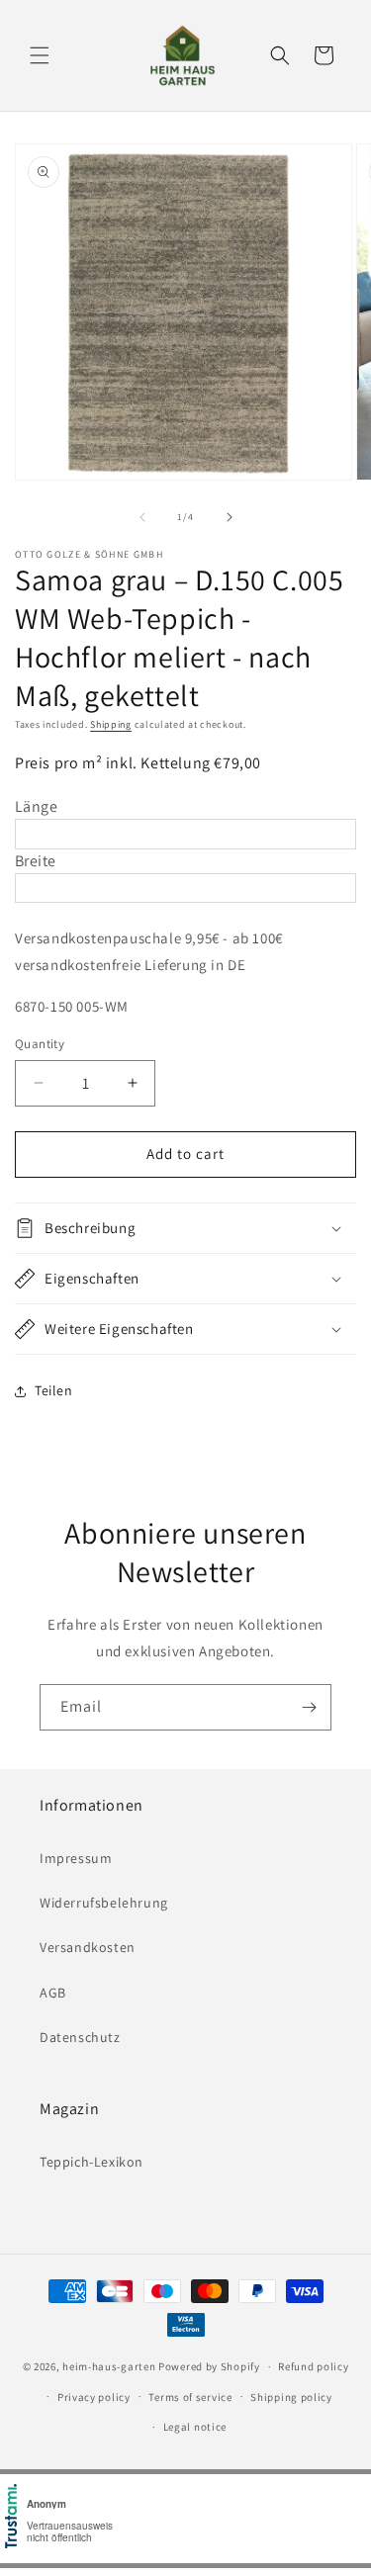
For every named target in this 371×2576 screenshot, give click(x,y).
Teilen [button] (54, 1390)
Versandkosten (88, 1947)
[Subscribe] (309, 1707)
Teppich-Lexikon (92, 2162)
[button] (40, 55)
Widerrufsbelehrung (104, 1903)
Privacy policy (94, 2397)
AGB (53, 1993)
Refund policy (313, 2366)
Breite (35, 861)
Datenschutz (80, 2037)
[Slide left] (142, 517)
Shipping (111, 724)
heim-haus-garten (109, 2366)
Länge (36, 806)
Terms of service (190, 2397)
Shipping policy (291, 2397)
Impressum (76, 1858)
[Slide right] (230, 517)
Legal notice (195, 2427)
